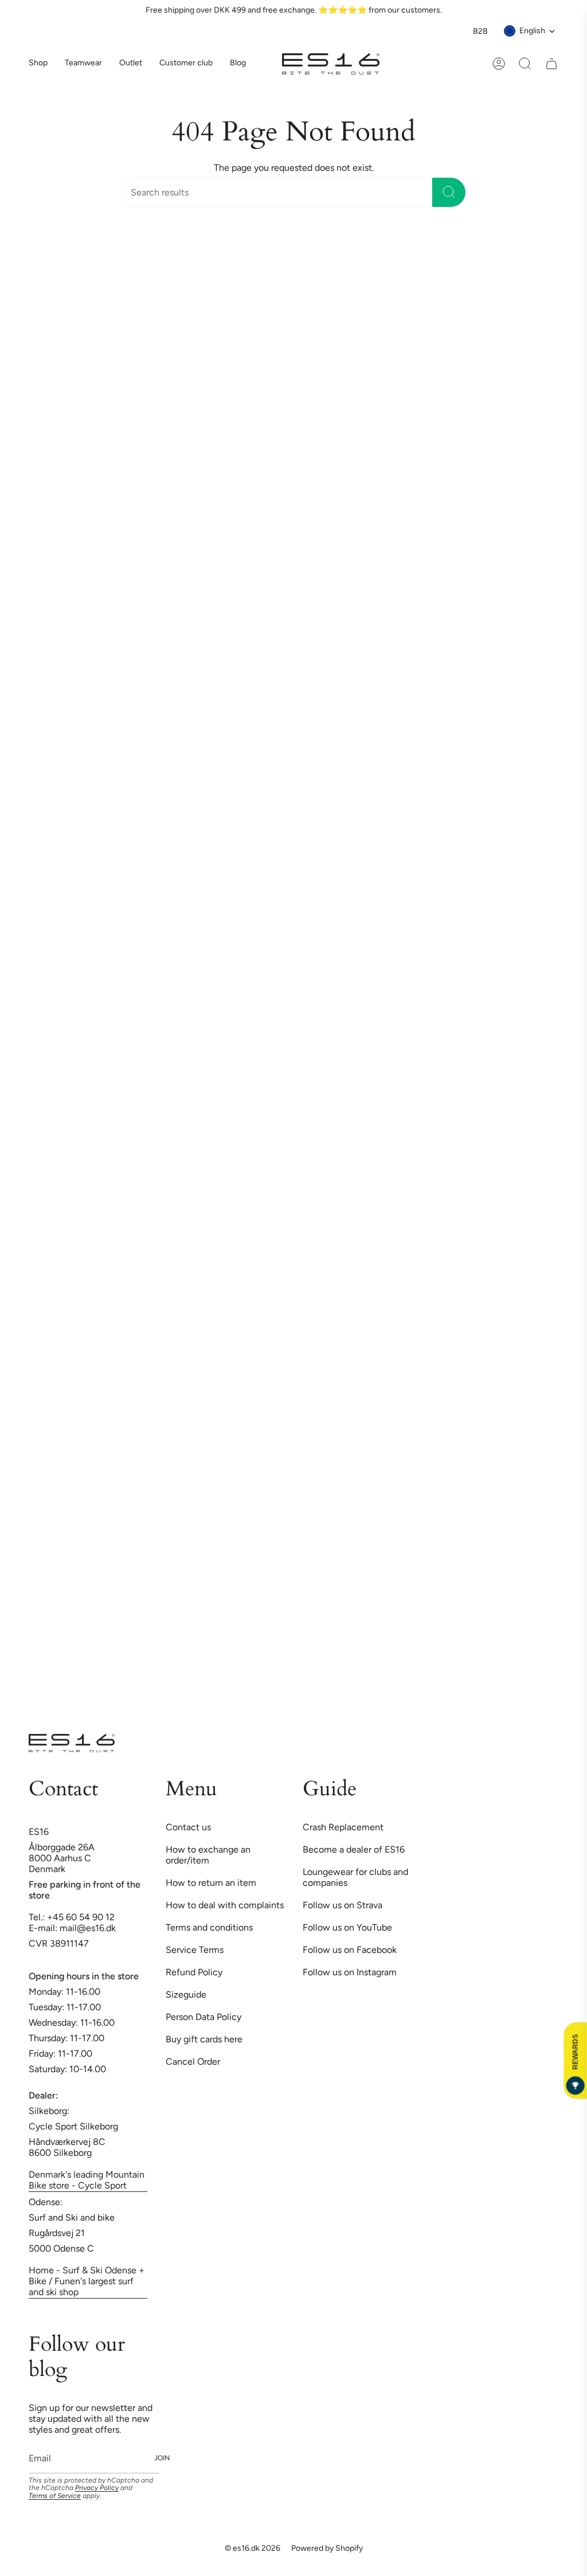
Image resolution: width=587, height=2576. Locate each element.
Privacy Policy (97, 2488)
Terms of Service (55, 2496)
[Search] (449, 192)
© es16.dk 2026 (253, 2548)
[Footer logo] (72, 1743)
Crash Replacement (343, 1827)
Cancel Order (193, 2062)
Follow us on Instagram (350, 1972)
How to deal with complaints (225, 1905)
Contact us (188, 1827)
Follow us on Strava (343, 1905)
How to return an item (211, 1883)
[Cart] (551, 64)
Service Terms (195, 1950)
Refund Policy (194, 1972)
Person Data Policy (204, 2017)
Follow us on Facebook (350, 1950)
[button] (83, 64)
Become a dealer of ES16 (354, 1849)
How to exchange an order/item (208, 1855)
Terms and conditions (209, 1927)
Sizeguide (186, 1994)
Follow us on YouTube (347, 1927)
